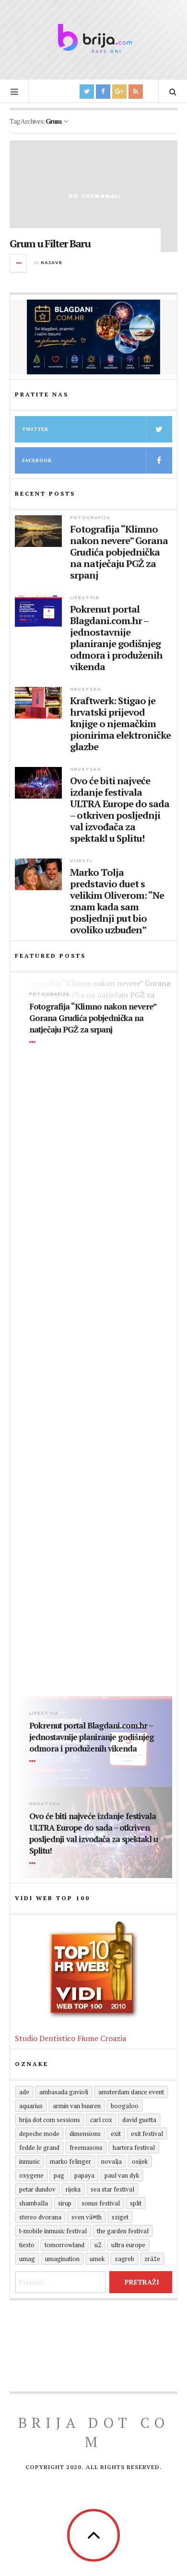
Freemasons (86, 2147)
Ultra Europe (128, 2245)
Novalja (111, 2161)
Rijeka (73, 2189)
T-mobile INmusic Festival (53, 2231)
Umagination (62, 2259)
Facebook (37, 460)
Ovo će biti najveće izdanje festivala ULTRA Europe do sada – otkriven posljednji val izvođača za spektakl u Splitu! (120, 810)
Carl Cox (101, 2120)
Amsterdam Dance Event (131, 2092)
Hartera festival (134, 2147)
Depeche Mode (39, 2134)
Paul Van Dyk (122, 2175)
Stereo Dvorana (40, 2217)
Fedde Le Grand (39, 2147)
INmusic (29, 2161)
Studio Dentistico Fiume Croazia (70, 2038)
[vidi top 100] (93, 1970)
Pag (59, 2175)
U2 (98, 2245)
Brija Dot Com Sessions (50, 2120)
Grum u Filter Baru (50, 243)
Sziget (120, 2217)
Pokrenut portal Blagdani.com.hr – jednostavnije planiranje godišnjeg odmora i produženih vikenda (116, 638)
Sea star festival (112, 2189)
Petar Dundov (37, 2189)
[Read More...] (19, 263)
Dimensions (85, 2134)
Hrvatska (86, 689)
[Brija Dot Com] (93, 38)
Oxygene (31, 2175)
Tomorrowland (64, 2245)
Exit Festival (147, 2134)
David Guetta (139, 2120)
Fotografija (90, 517)
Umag (27, 2259)
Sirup (65, 2203)
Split (136, 2203)
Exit (116, 2134)
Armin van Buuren (77, 2106)
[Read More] (34, 1043)
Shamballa (34, 2203)
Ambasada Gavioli (64, 2092)
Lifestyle (85, 598)
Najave (52, 262)
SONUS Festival (101, 2203)
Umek (97, 2259)
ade (24, 2092)
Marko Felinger (70, 2161)
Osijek (140, 2161)
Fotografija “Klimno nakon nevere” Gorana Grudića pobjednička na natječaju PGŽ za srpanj (119, 552)
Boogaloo (125, 2106)
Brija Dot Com (94, 2432)
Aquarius (31, 2106)
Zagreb (124, 2259)
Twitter (35, 429)
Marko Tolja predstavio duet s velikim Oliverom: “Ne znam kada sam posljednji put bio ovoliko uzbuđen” (117, 901)
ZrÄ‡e (152, 2259)
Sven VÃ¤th (87, 2217)
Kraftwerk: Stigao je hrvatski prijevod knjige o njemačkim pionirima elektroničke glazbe (120, 724)
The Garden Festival (123, 2231)
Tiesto (27, 2245)
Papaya (84, 2175)
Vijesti (81, 861)
